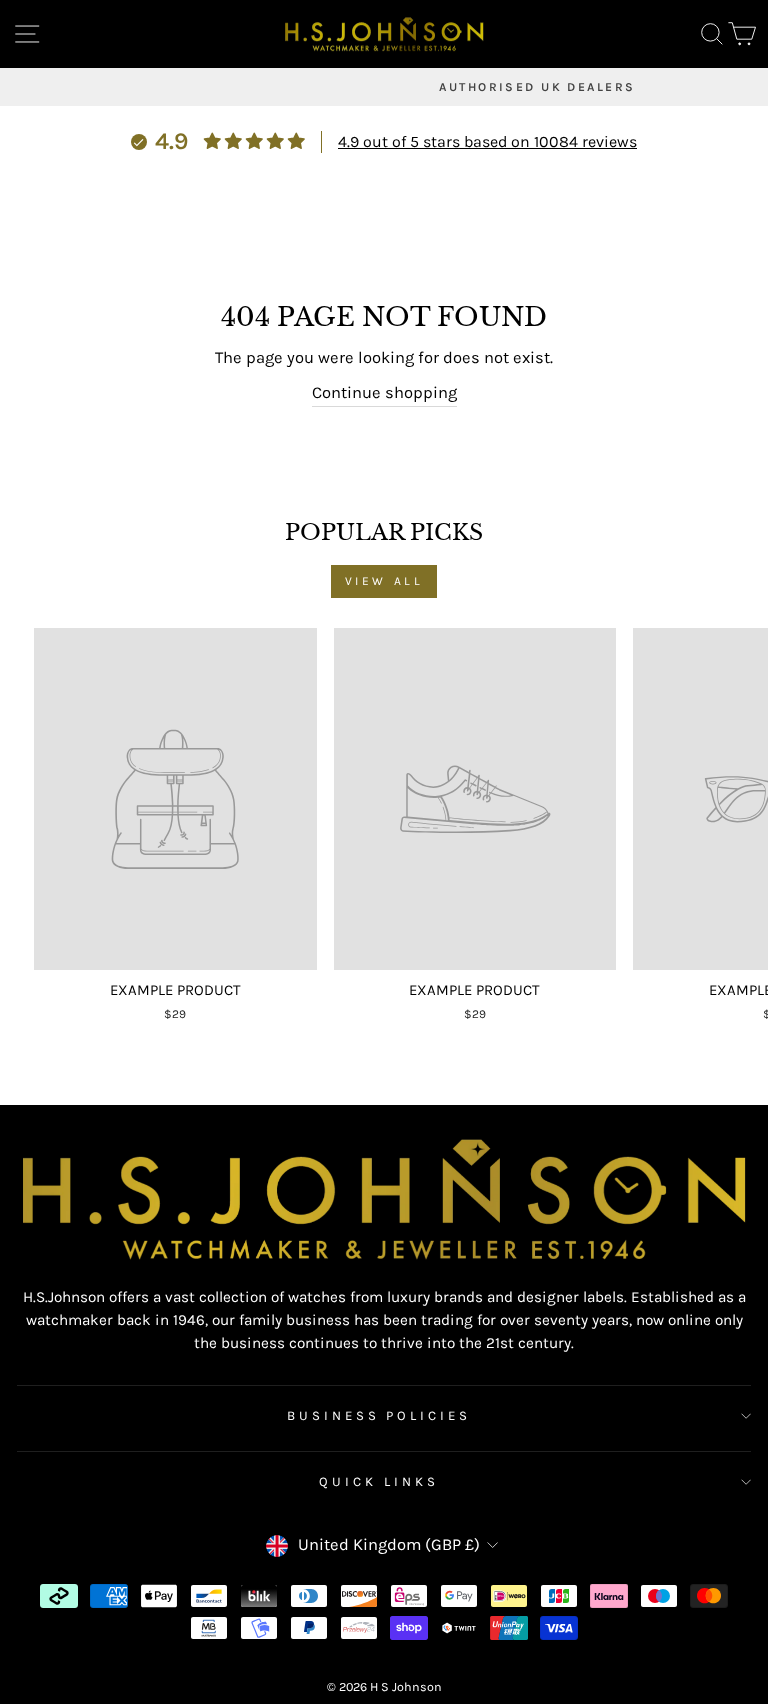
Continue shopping (384, 392)
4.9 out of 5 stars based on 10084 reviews (487, 141)
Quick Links (379, 1481)
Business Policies (379, 1415)
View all (384, 581)
